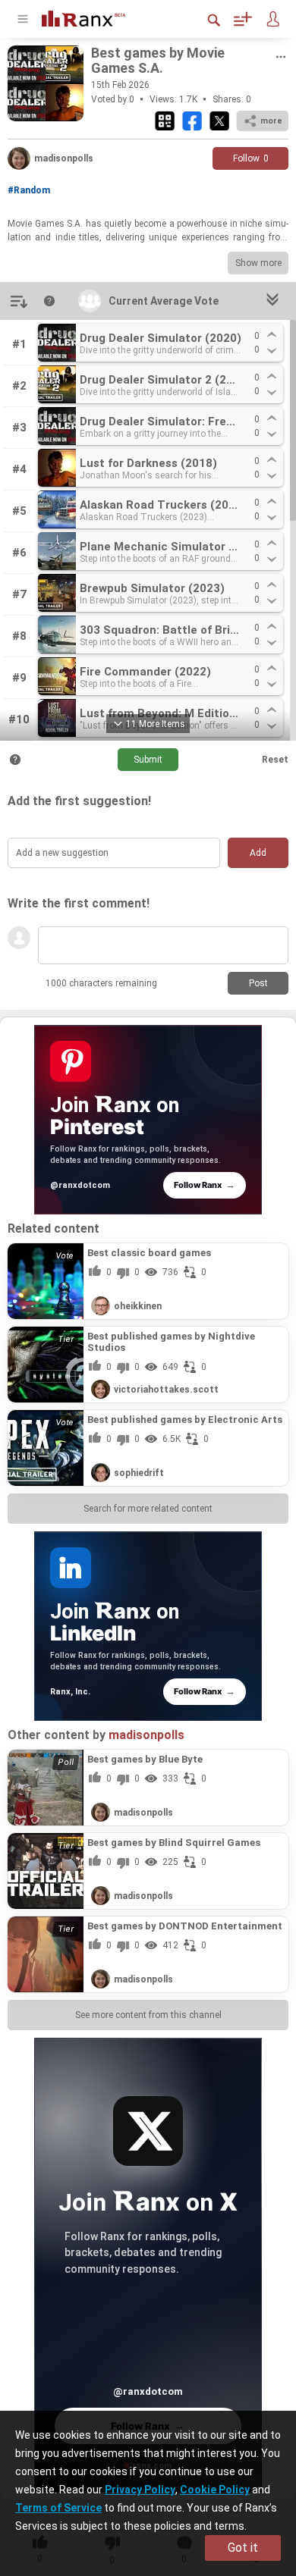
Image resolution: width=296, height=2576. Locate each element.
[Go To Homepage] (95, 17)
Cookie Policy (215, 2490)
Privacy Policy (140, 2490)
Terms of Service (58, 2508)
